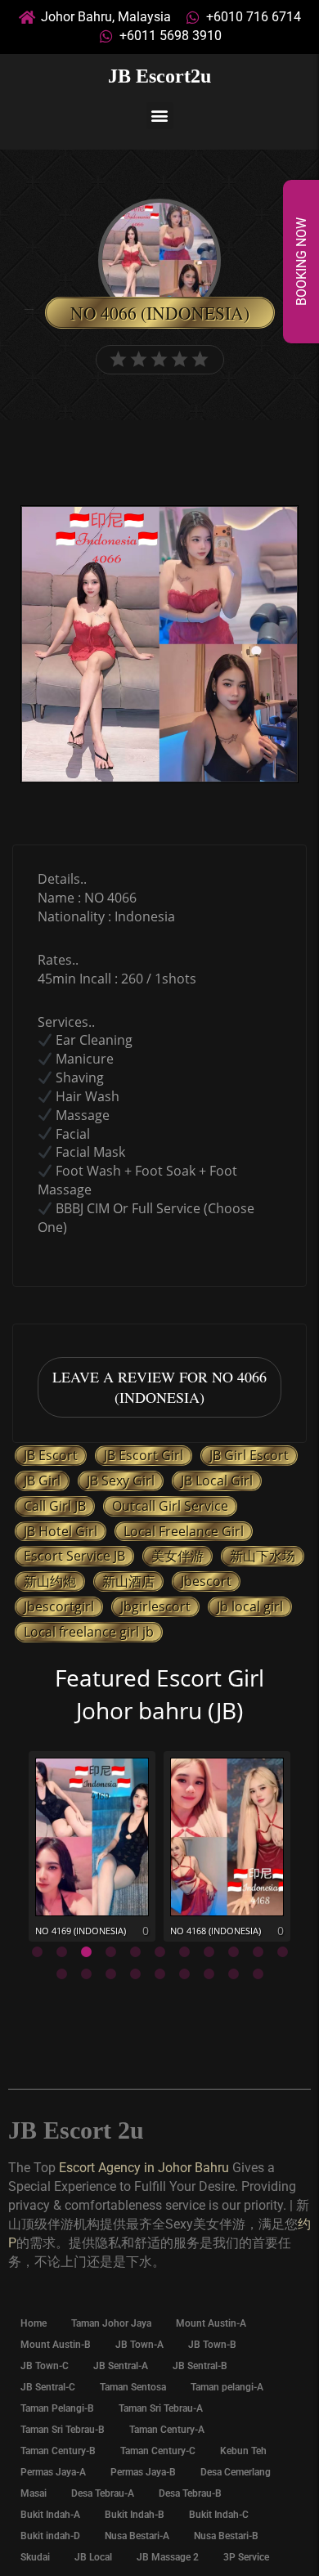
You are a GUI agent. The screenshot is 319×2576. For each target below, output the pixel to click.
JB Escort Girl (144, 1455)
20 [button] (258, 1974)
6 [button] (159, 1952)
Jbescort (206, 1581)
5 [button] (135, 1952)
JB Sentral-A (121, 2366)
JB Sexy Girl (121, 1481)
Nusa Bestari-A (137, 2536)
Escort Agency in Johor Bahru (144, 2168)
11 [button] (282, 1952)
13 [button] (86, 1974)
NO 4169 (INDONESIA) (81, 1931)
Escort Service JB (74, 1556)
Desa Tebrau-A (103, 2493)
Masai (34, 2493)
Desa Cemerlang (236, 2472)
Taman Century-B (58, 2451)
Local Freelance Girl (184, 1531)
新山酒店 (128, 1581)
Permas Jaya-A (53, 2472)
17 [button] (184, 1974)
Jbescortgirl (59, 1606)
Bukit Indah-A (50, 2515)
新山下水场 (263, 1556)
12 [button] (61, 1974)
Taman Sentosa (133, 2387)
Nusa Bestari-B (226, 2536)
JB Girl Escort (249, 1455)
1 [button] (37, 1952)
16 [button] (159, 1974)
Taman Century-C (158, 2451)
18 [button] (209, 1974)
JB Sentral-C (48, 2387)
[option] (159, 646)
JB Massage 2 (168, 2557)
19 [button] (233, 1974)
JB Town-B (212, 2345)
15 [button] (135, 1974)
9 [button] (233, 1952)
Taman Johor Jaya (111, 2323)
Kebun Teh (243, 2451)
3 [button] (86, 1952)
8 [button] (209, 1952)
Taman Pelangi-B (57, 2408)
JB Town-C (45, 2366)
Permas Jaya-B (143, 2472)
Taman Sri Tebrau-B (63, 2430)
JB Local (93, 2557)
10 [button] (258, 1952)
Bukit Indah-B (135, 2515)
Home (34, 2323)
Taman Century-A (167, 2430)
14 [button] (110, 1974)
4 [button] (110, 1952)
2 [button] (61, 1952)
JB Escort (51, 1455)
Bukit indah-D (50, 2536)
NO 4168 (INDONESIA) (216, 1931)
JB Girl (42, 1481)
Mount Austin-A (211, 2323)
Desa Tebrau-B (190, 2493)
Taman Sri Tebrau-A (161, 2408)
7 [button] (184, 1952)
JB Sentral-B (200, 2366)
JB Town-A (139, 2345)
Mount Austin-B (56, 2345)
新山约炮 (50, 1581)
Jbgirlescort (155, 1606)
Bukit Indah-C (219, 2515)
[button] (160, 116)
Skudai (35, 2557)
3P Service (246, 2557)
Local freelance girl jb (89, 1632)
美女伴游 (177, 1556)
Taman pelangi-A (227, 2387)
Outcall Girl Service (170, 1506)
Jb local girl (250, 1606)
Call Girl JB (55, 1506)
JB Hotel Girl (61, 1531)
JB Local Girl (217, 1481)
